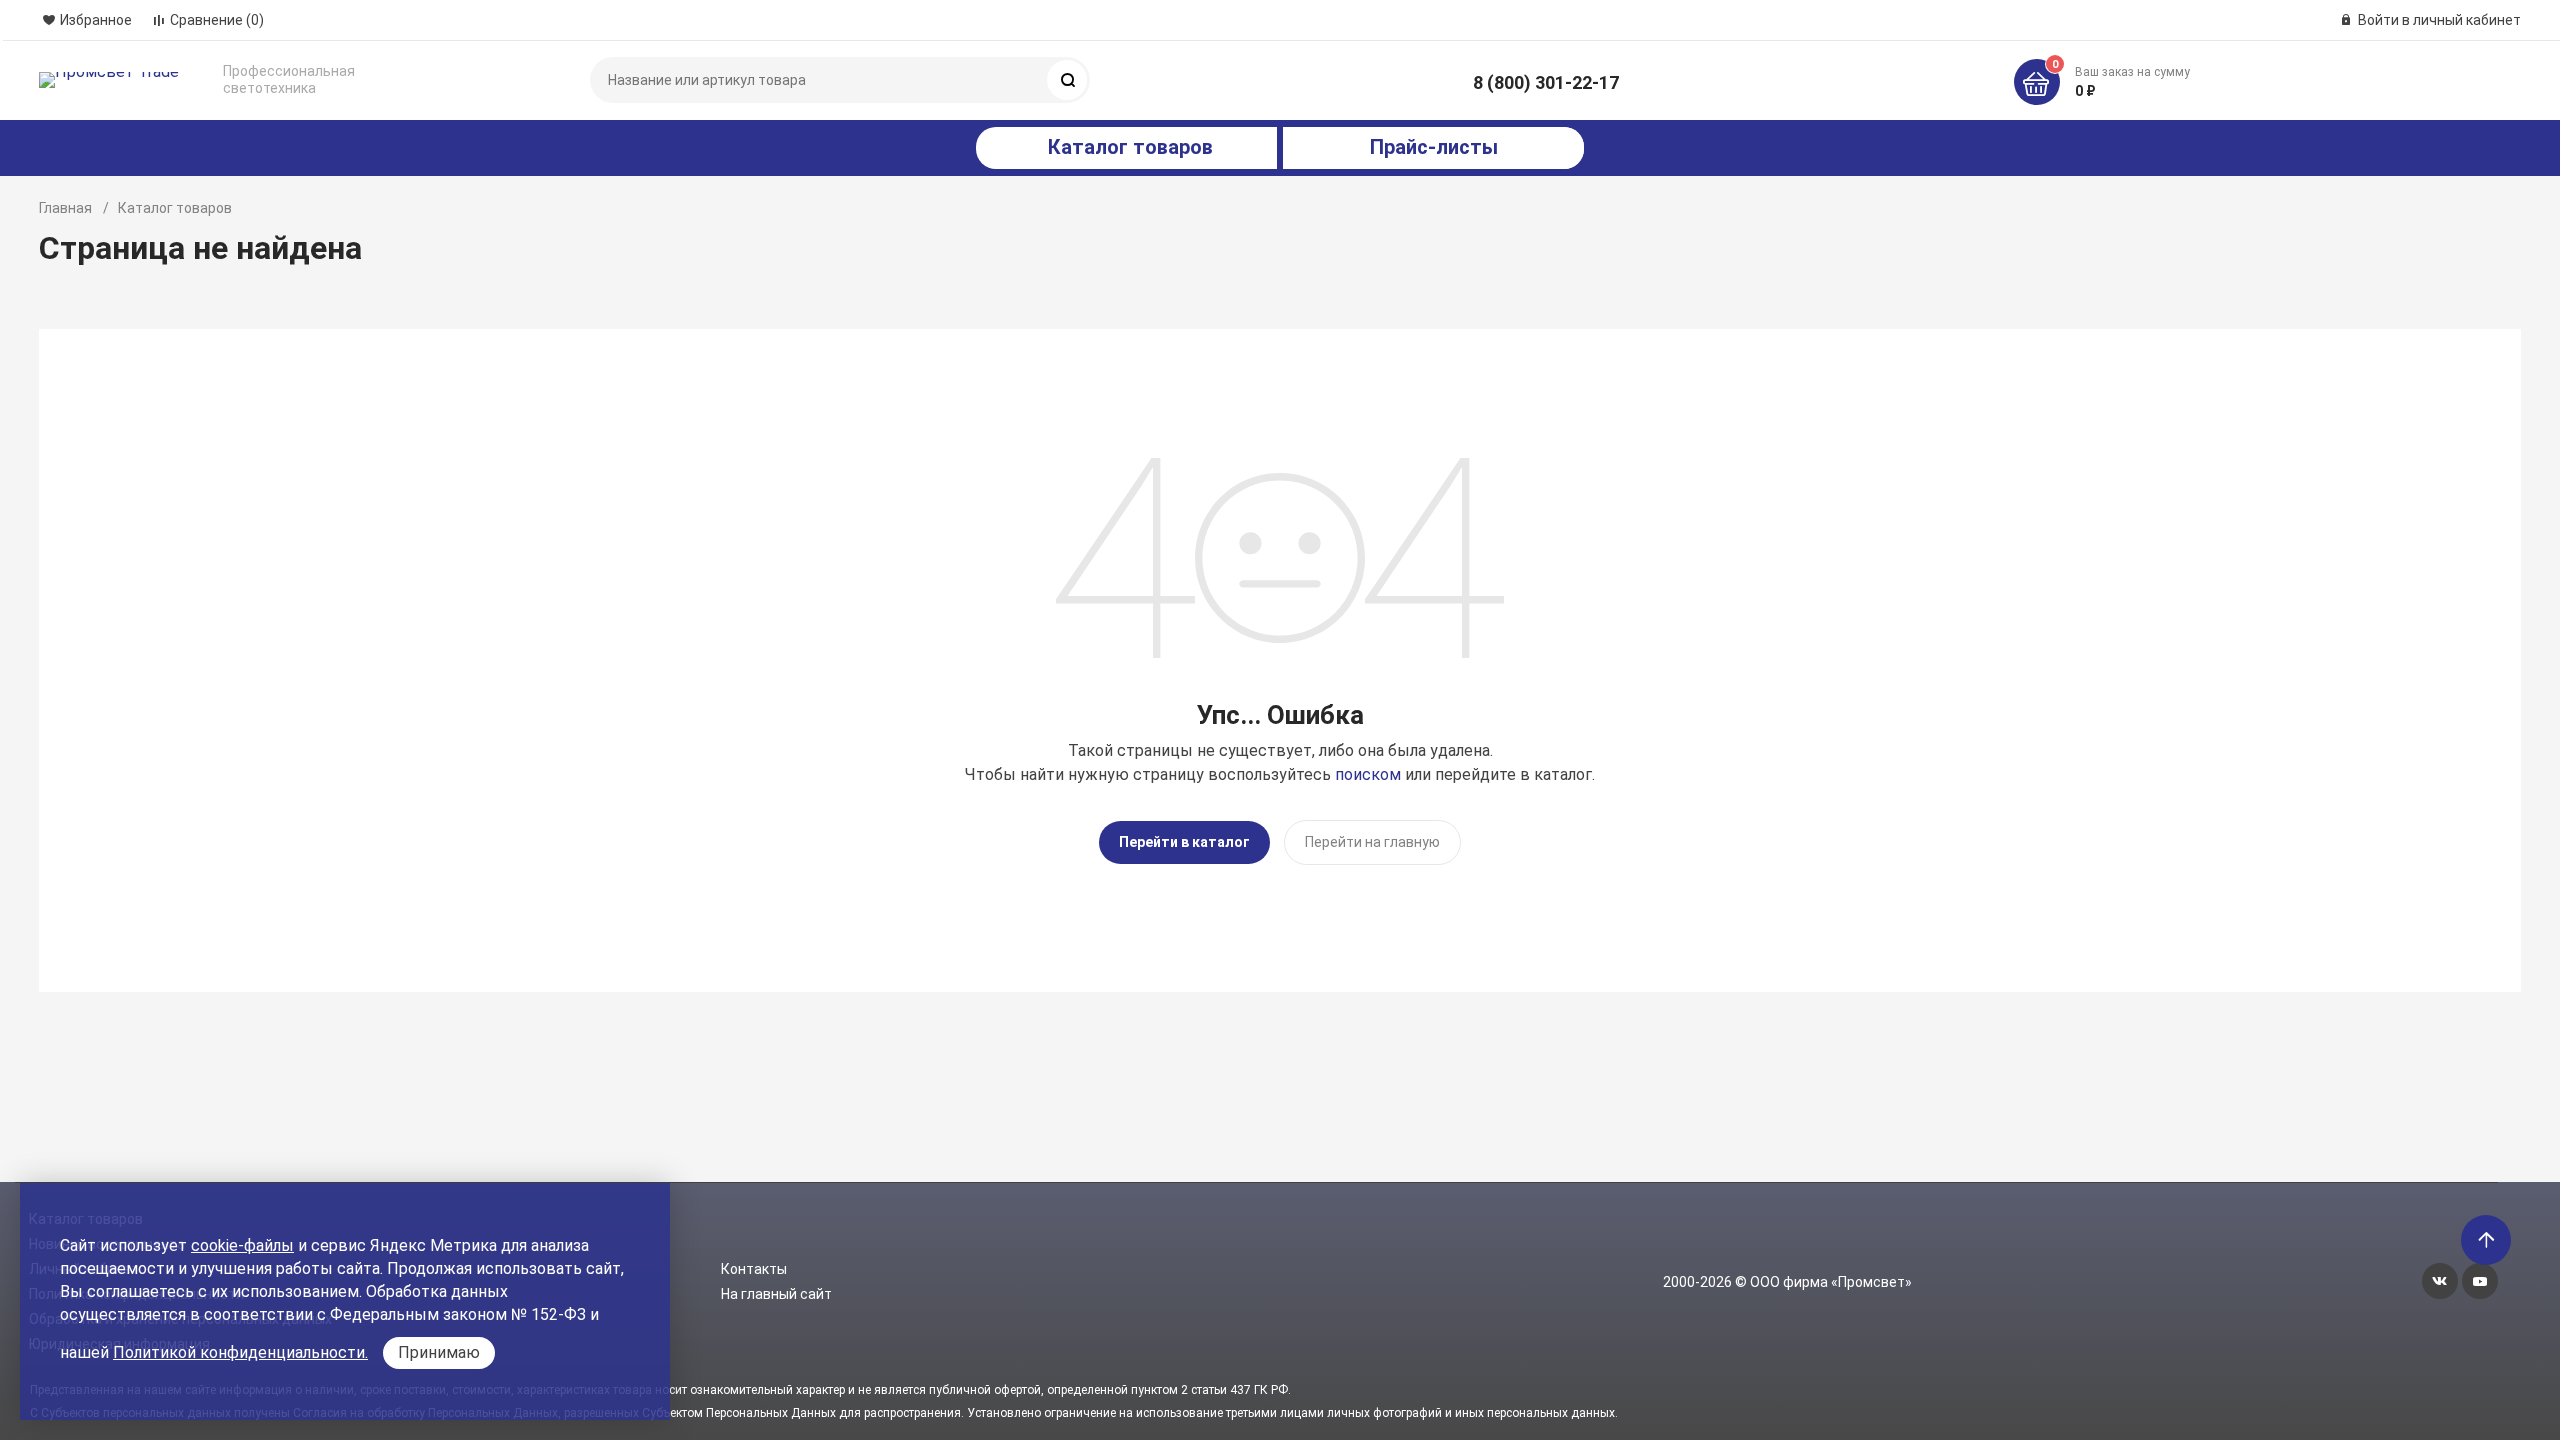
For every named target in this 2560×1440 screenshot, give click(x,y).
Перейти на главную (1372, 842)
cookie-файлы (242, 1245)
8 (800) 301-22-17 (1546, 82)
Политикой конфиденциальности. (240, 1352)
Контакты (754, 1269)
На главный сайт (776, 1294)
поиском (1368, 774)
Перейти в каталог (1184, 842)
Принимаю (439, 1352)
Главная (65, 208)
